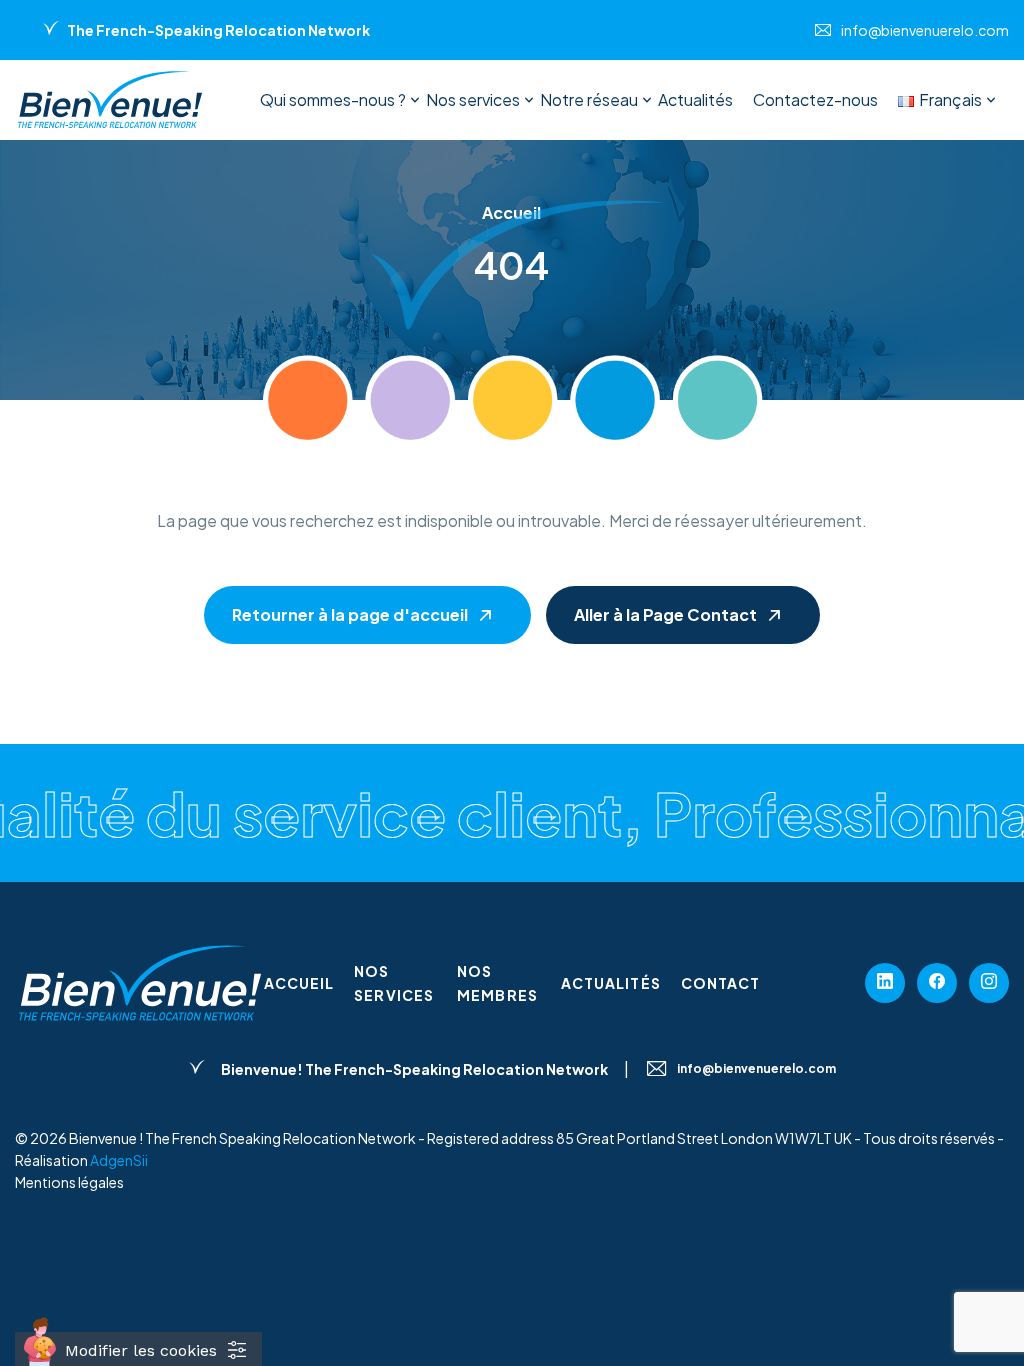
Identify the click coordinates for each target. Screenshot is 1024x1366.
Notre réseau (589, 99)
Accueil (299, 983)
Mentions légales (69, 1182)
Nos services (473, 99)
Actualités (695, 99)
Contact (721, 983)
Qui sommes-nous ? (333, 99)
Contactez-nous (815, 99)
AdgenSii (119, 1160)
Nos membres (497, 983)
